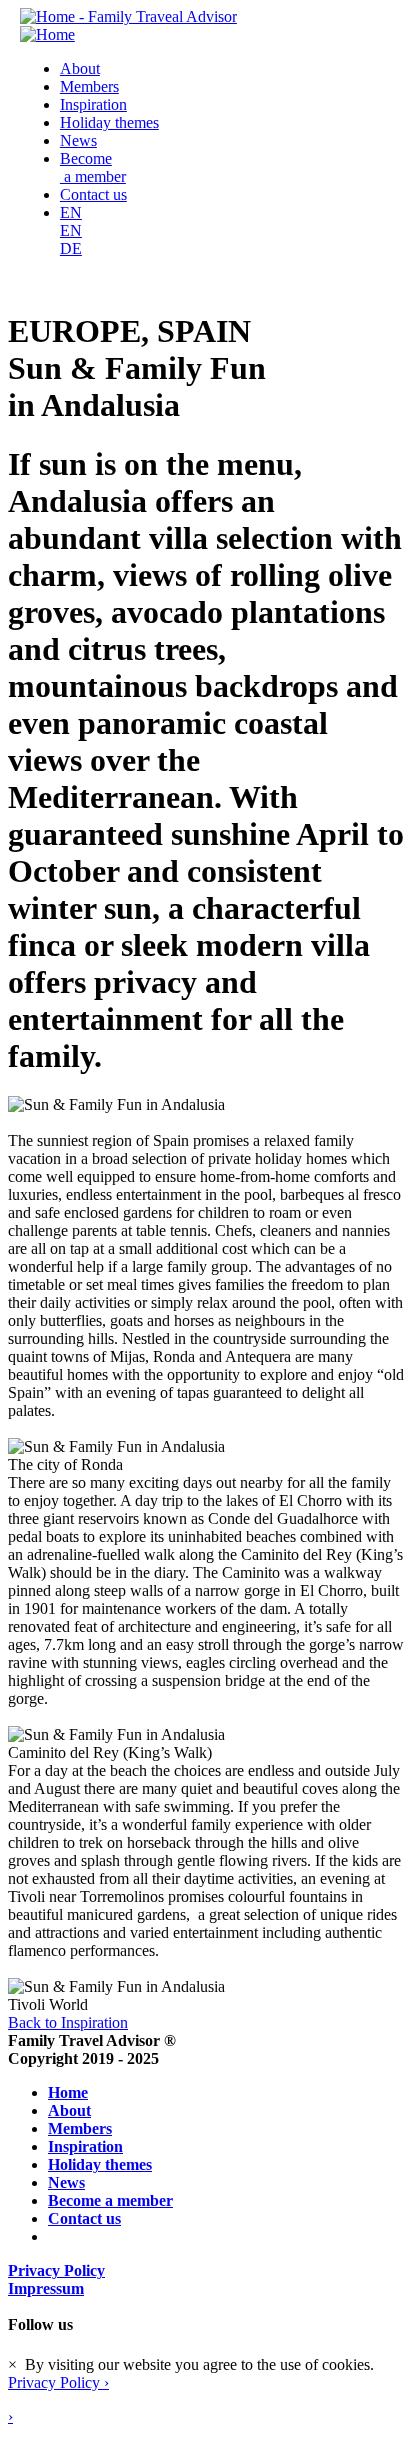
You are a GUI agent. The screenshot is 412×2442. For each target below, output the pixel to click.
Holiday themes (109, 122)
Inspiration (93, 104)
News (78, 140)
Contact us (93, 194)
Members (89, 86)
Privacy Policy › (58, 2382)
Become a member (93, 167)
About (80, 68)
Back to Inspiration (68, 2022)
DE (71, 248)
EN (71, 212)
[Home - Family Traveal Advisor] (128, 16)
